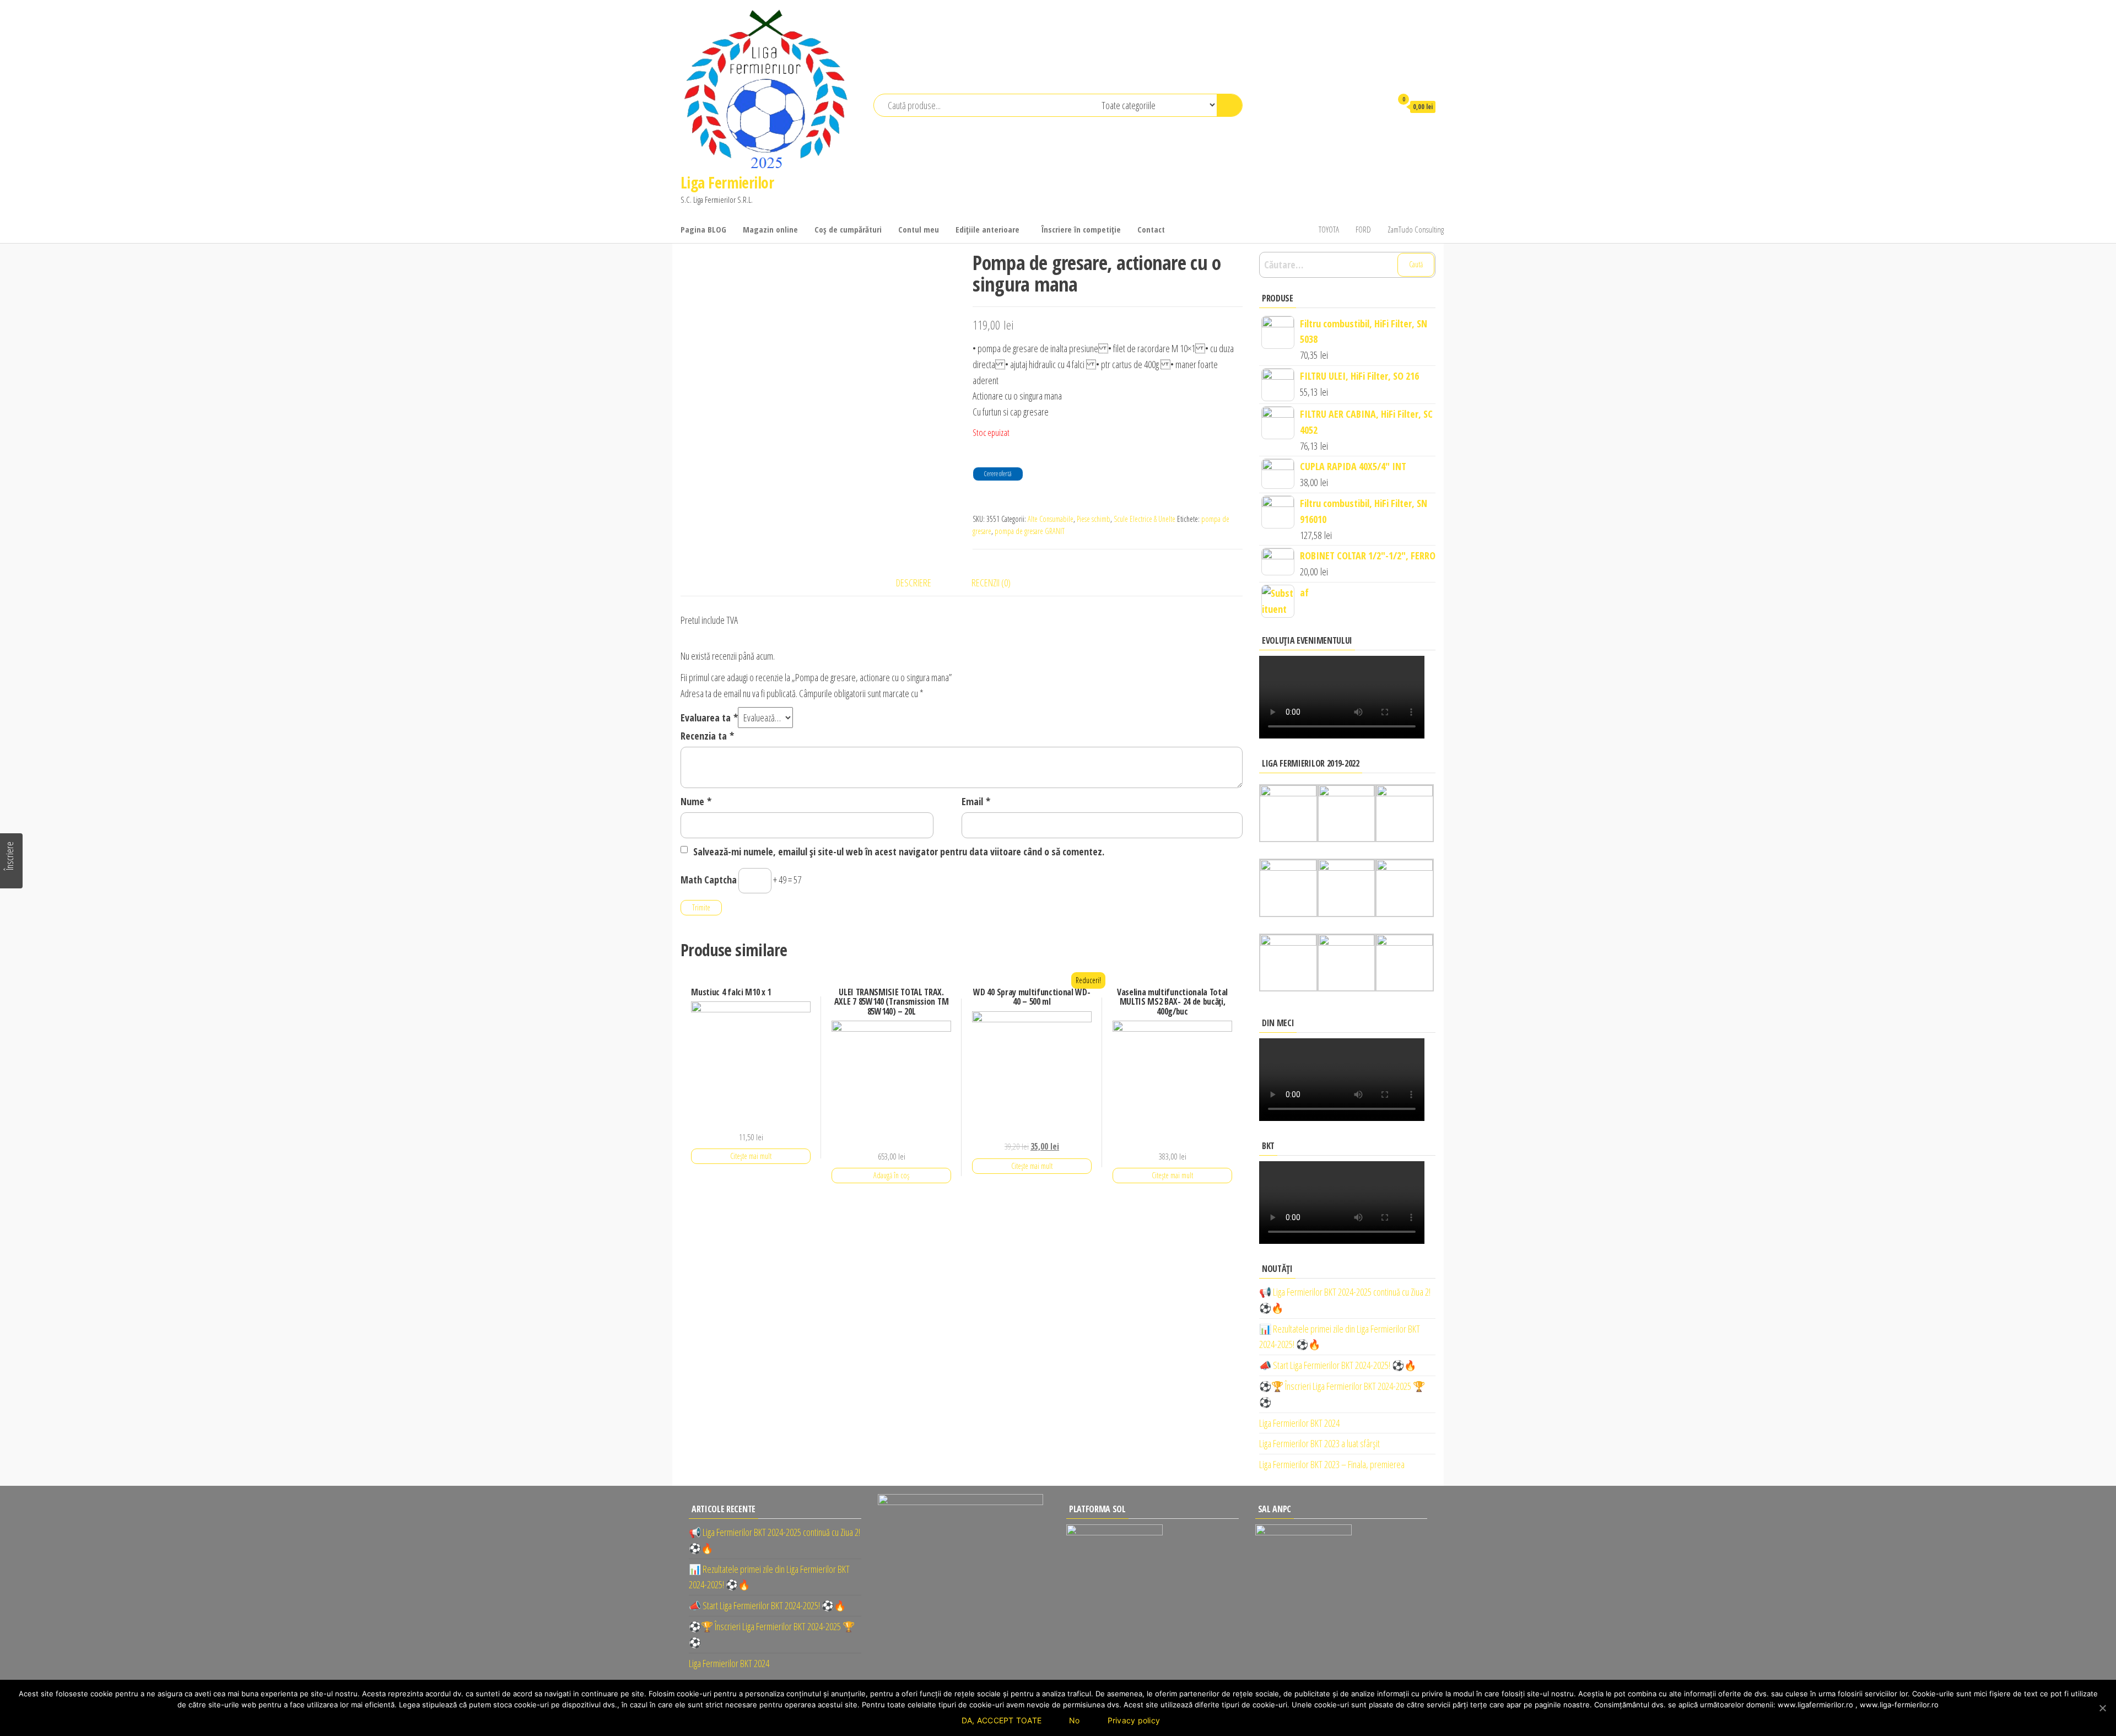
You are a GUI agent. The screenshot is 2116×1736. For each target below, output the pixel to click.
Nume (696, 801)
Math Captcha (709, 880)
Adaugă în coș (891, 1175)
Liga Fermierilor (727, 182)
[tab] (922, 583)
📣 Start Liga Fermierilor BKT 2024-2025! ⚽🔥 (1338, 1365)
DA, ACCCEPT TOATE (1002, 1720)
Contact (1151, 229)
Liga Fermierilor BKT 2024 (1299, 1423)
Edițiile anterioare (987, 229)
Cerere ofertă (998, 474)
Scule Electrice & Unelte (1145, 519)
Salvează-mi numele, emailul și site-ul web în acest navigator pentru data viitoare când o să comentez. (899, 851)
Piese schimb (1094, 519)
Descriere (914, 583)
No (1075, 1720)
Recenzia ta (707, 736)
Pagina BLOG (703, 229)
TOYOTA (1329, 229)
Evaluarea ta (709, 718)
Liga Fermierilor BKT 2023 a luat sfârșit (1319, 1443)
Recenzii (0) (991, 583)
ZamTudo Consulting (1416, 229)
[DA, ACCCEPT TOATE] (2102, 1708)
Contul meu (919, 229)
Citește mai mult (751, 1156)
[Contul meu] (1378, 106)
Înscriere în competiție (1081, 229)
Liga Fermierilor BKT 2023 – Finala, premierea (1332, 1464)
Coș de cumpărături (848, 229)
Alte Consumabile (1051, 519)
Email (976, 801)
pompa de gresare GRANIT (1030, 531)
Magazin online (770, 229)
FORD (1363, 229)
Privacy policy (1134, 1720)
